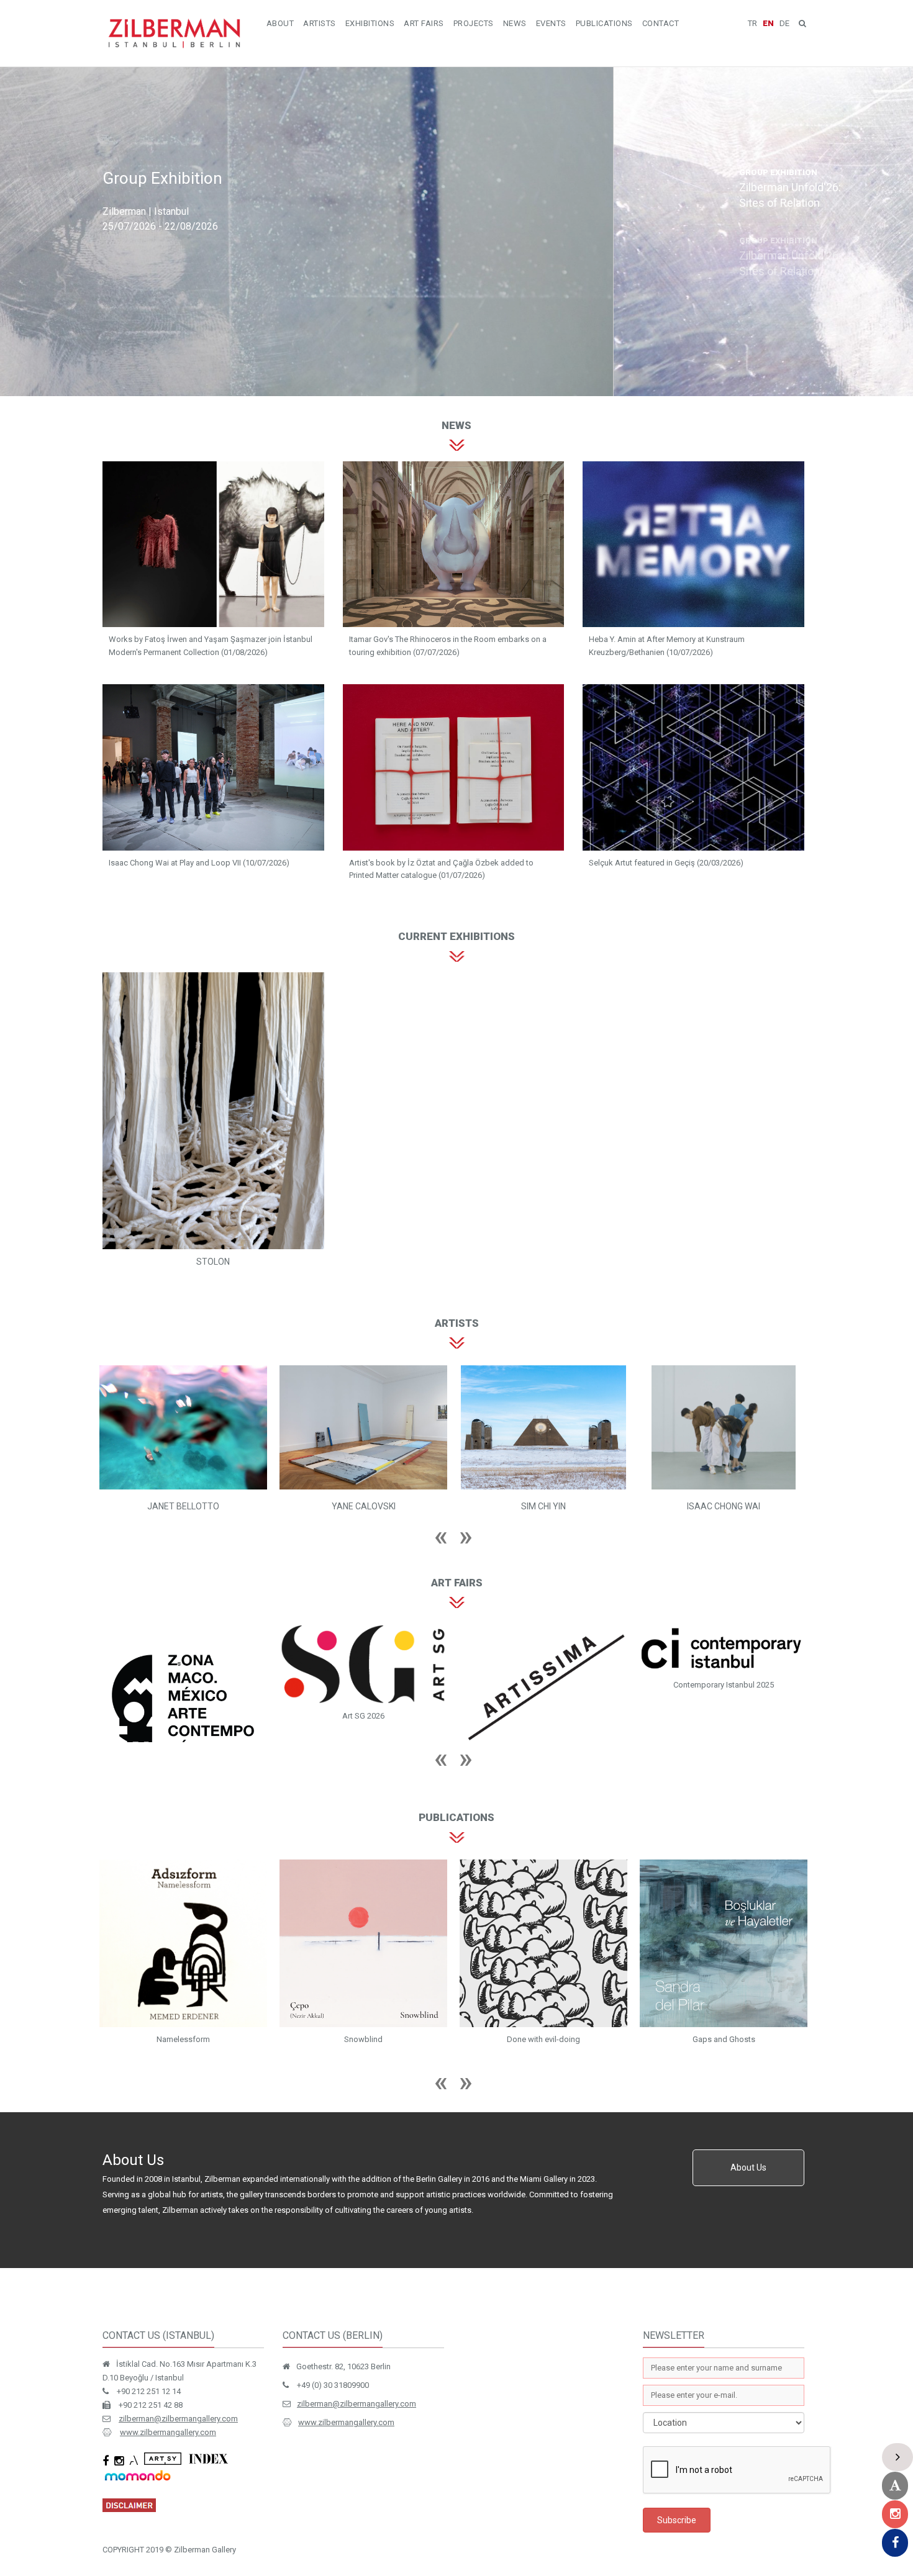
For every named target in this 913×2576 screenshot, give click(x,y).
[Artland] (895, 2486)
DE (784, 23)
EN (768, 23)
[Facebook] (895, 2543)
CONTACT (661, 23)
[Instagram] (895, 2514)
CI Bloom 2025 (724, 1692)
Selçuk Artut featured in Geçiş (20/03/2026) (666, 863)
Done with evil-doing (183, 2078)
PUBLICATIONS (604, 23)
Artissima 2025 (183, 1755)
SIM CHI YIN (183, 1506)
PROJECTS (474, 23)
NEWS (515, 23)
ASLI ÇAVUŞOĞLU (543, 1506)
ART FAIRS (424, 23)
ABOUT (280, 23)
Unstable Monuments (724, 2078)
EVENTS (551, 23)
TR (752, 23)
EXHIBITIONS (370, 23)
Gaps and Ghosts (364, 2078)
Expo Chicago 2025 (544, 1734)
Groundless (544, 2078)
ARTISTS (320, 23)
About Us (748, 2207)
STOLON (213, 1262)
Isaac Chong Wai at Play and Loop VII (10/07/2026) (199, 863)
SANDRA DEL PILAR (724, 1506)
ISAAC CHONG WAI (363, 1506)
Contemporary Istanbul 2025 (363, 1685)
